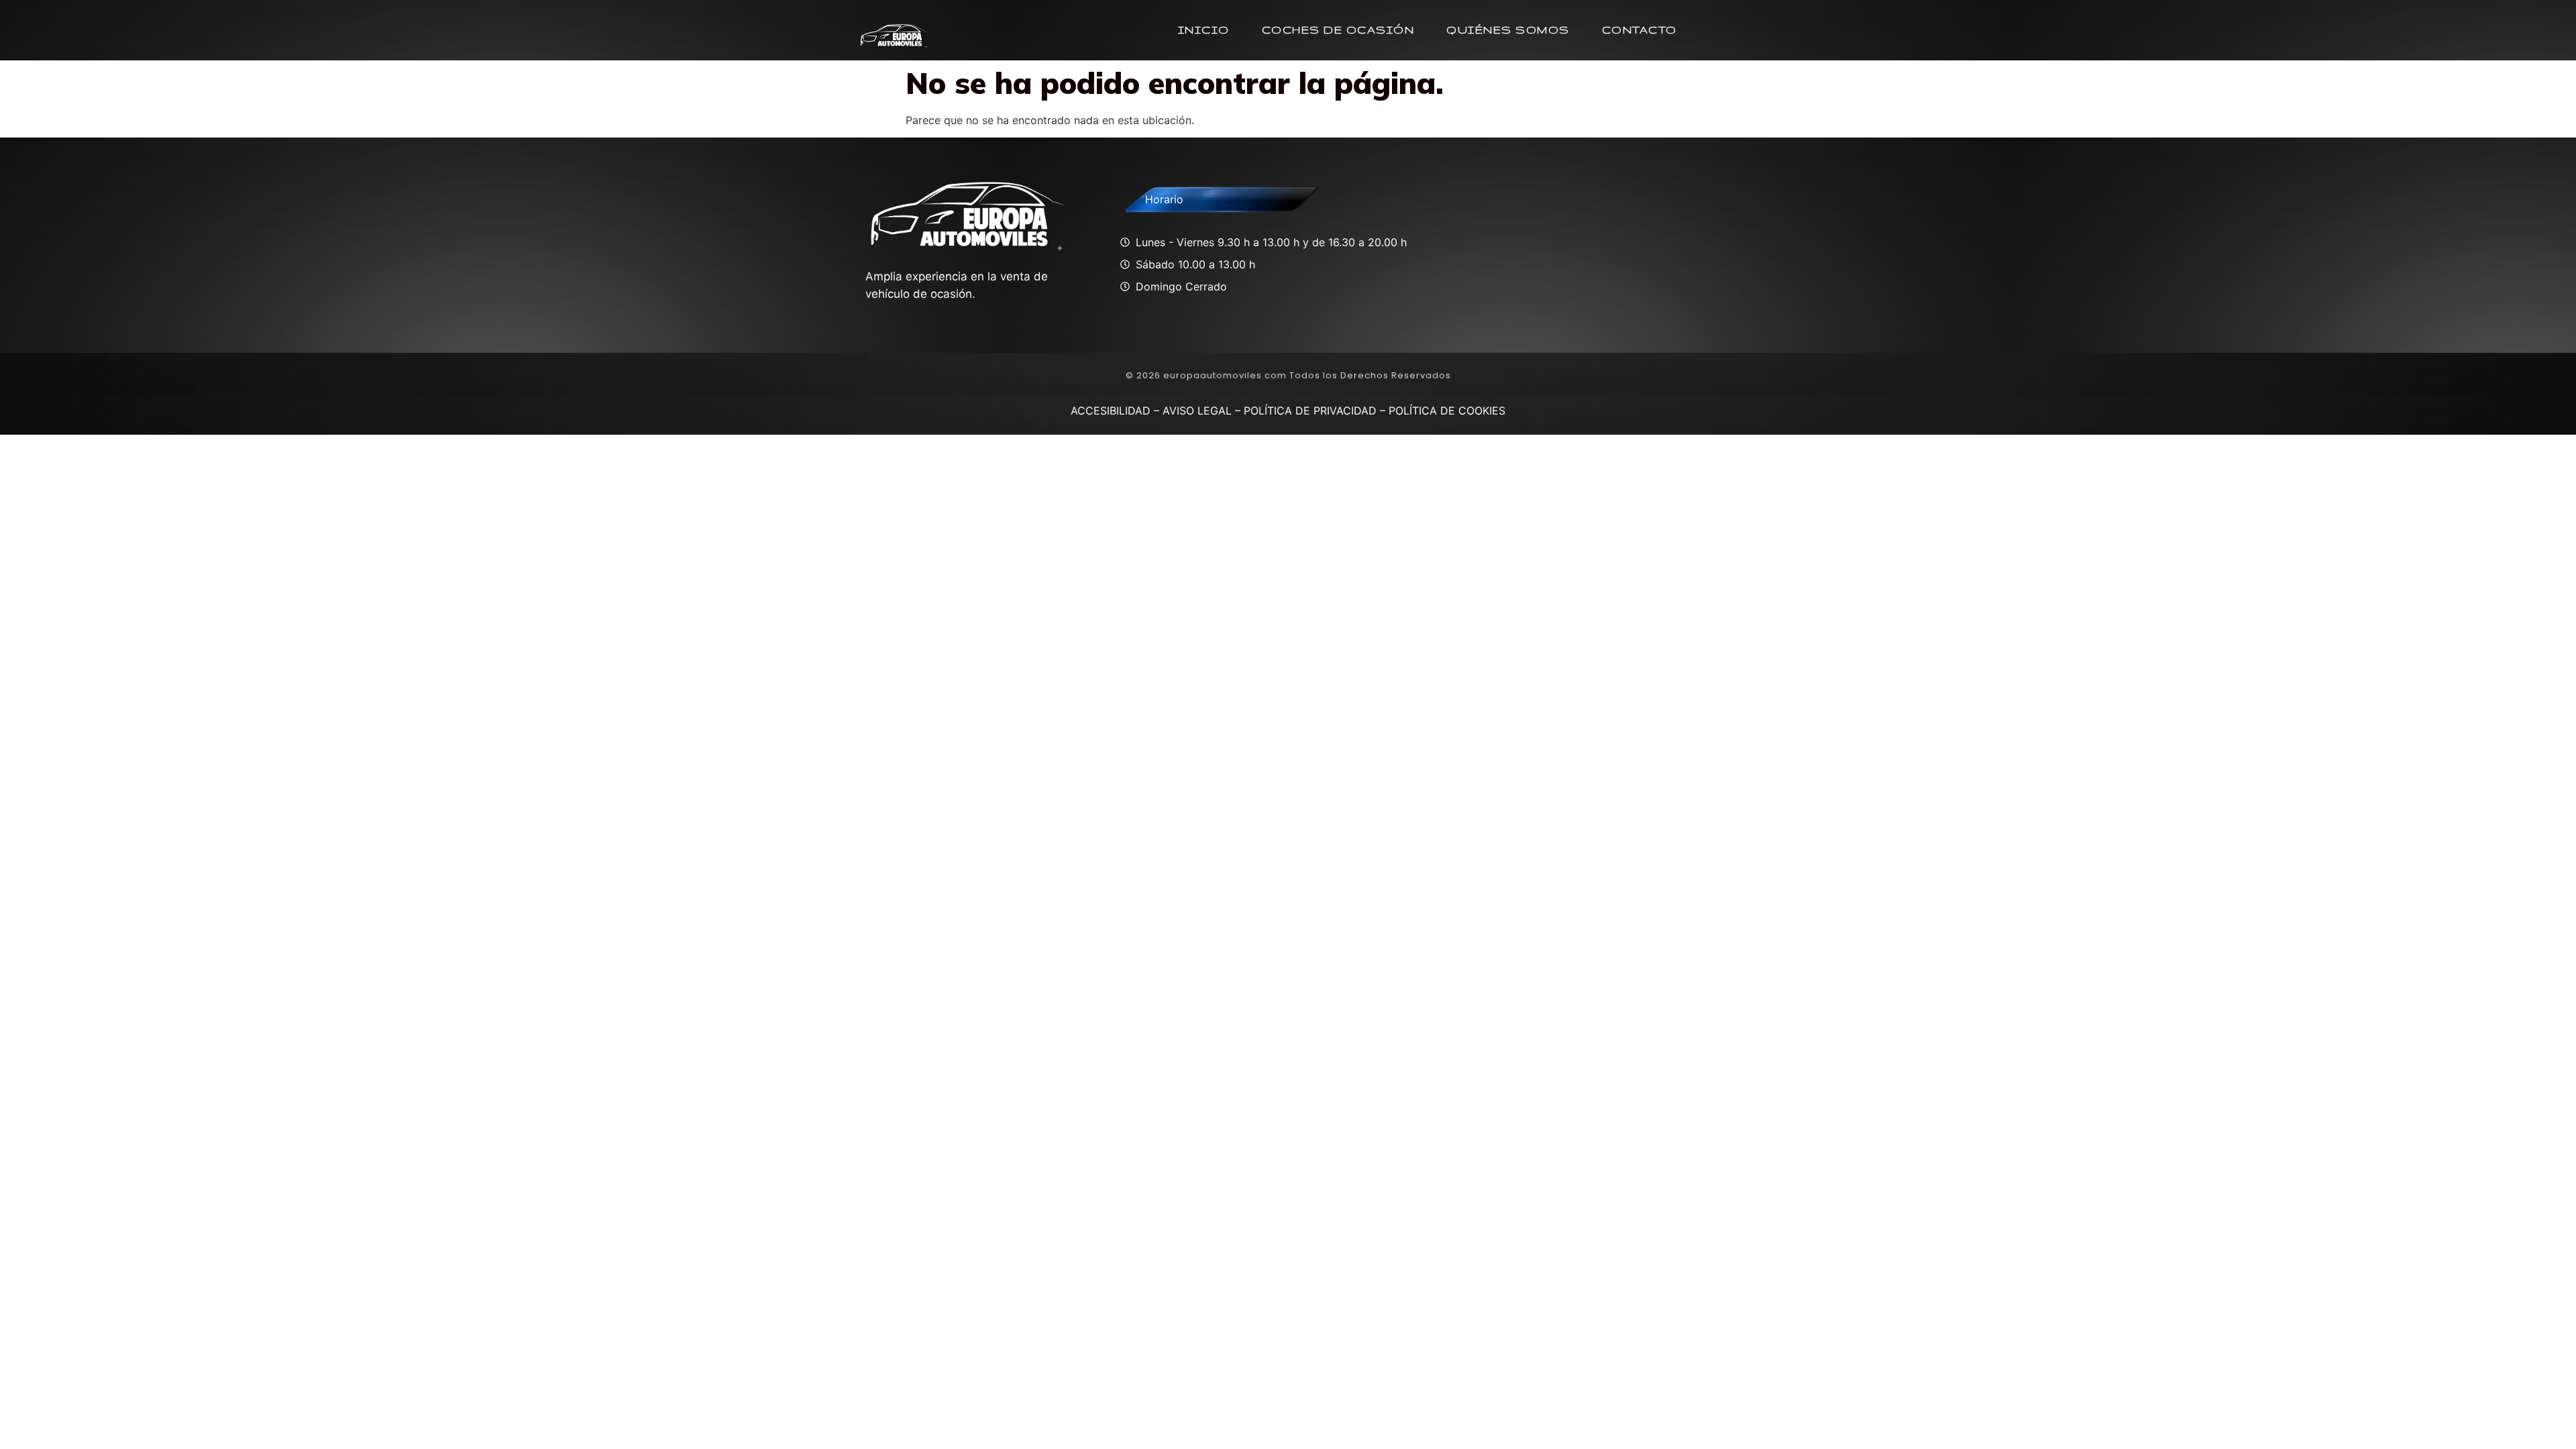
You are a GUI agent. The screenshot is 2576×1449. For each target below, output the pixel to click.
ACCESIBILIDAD (1111, 411)
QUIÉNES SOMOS (1508, 30)
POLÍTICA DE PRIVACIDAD (1310, 411)
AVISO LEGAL (1197, 411)
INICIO (1204, 30)
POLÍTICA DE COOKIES (1447, 411)
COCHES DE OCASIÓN (1338, 30)
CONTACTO (1640, 30)
